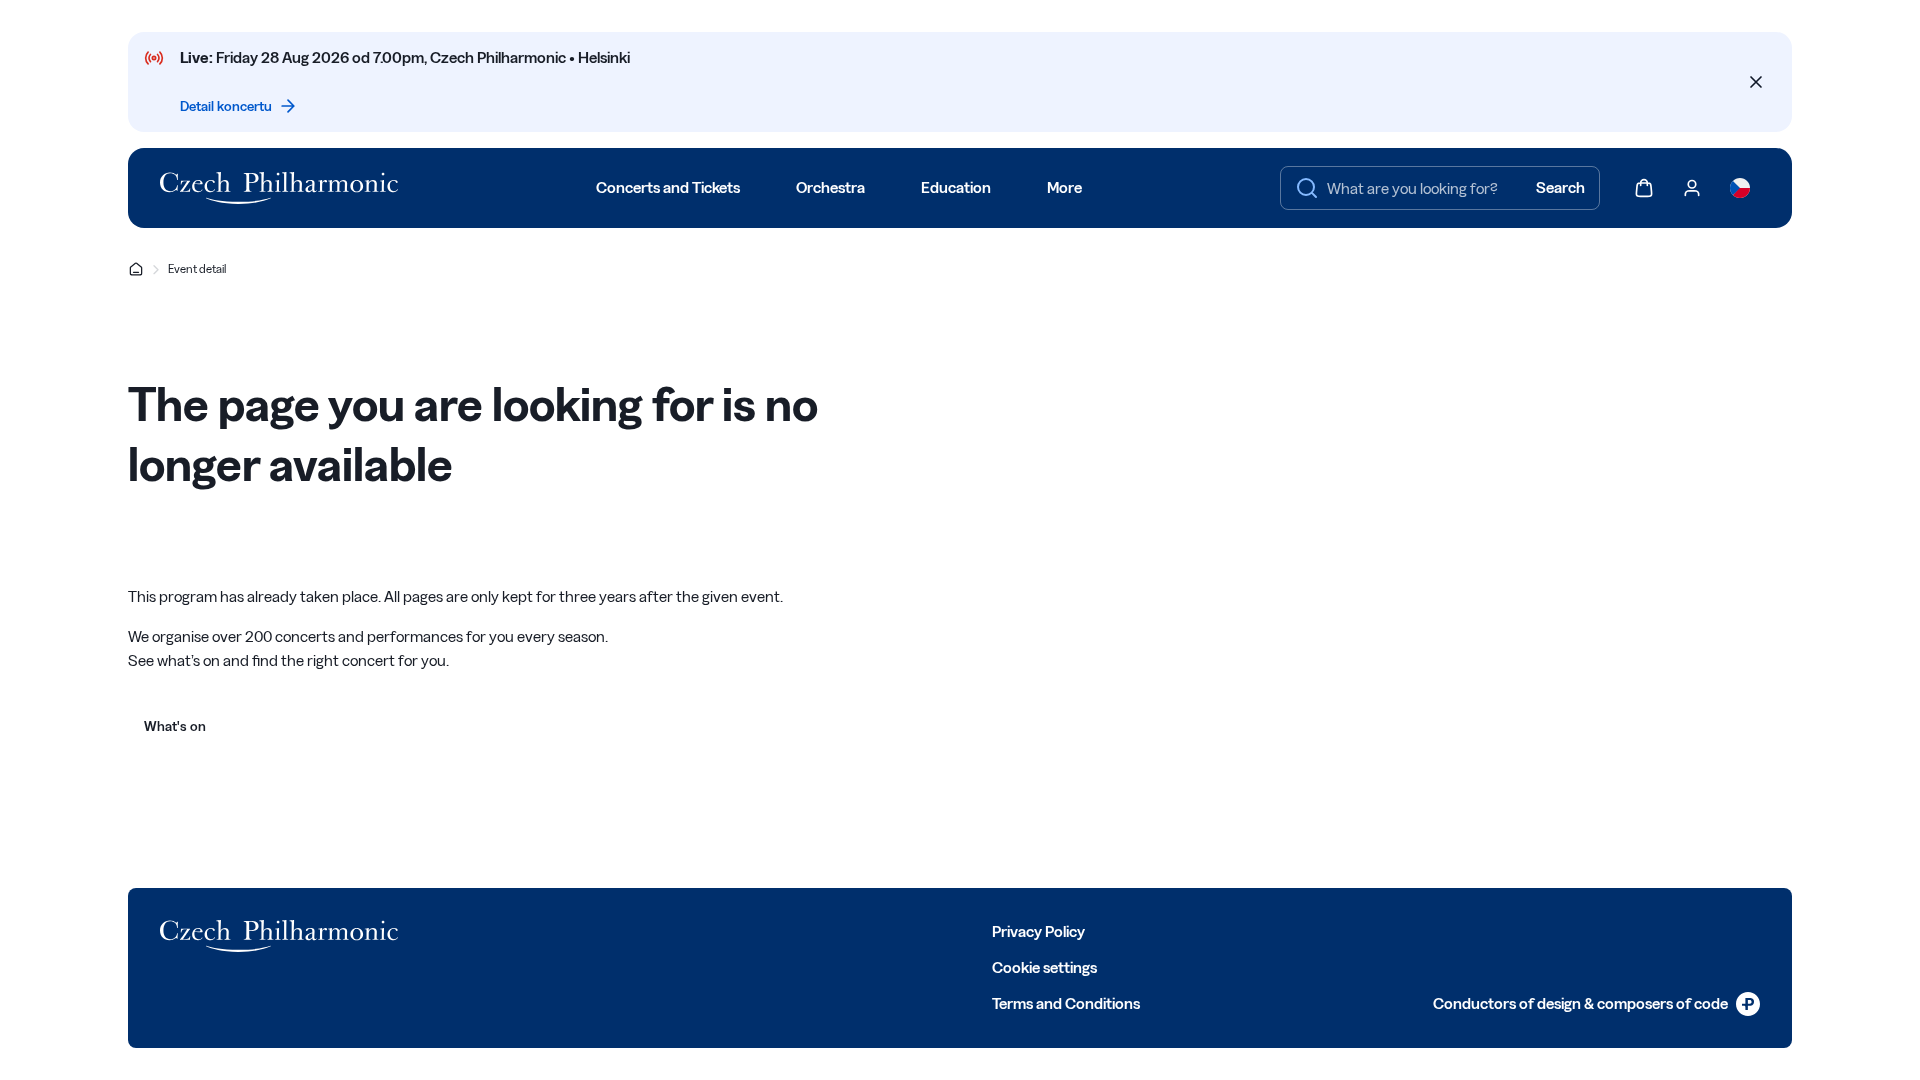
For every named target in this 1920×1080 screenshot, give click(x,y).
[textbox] (1440, 188)
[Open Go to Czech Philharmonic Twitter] (526, 930)
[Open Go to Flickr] (702, 930)
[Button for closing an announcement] (1756, 82)
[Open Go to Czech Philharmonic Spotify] (658, 930)
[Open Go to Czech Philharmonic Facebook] (482, 930)
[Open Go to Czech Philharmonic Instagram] (570, 930)
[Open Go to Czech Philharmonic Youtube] (614, 930)
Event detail (197, 268)
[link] (1596, 1004)
